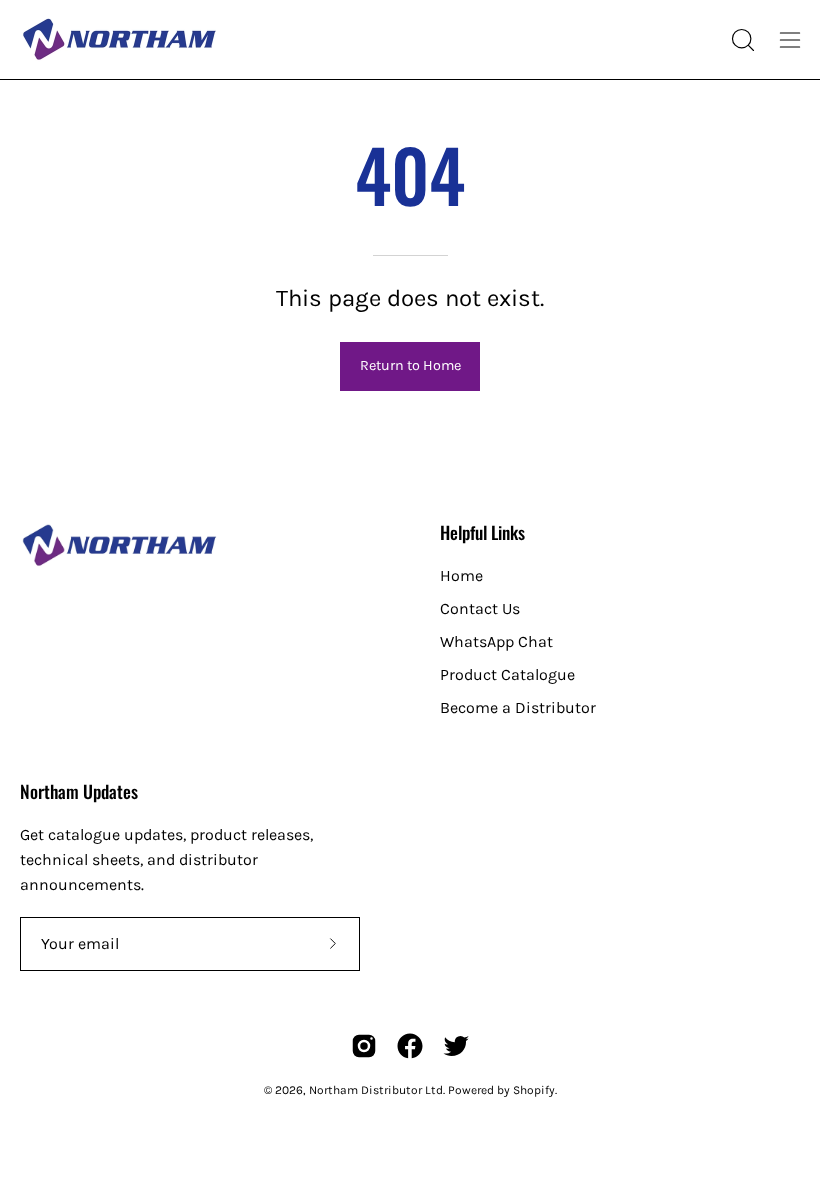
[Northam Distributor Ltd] (120, 39)
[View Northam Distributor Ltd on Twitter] (456, 1046)
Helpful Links (482, 532)
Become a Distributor (518, 707)
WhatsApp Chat (496, 641)
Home (461, 575)
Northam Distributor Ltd (376, 1090)
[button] (741, 40)
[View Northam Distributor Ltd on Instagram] (364, 1046)
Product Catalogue (507, 674)
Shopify (534, 1090)
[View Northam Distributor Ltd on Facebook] (410, 1046)
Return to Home (410, 365)
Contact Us (480, 608)
